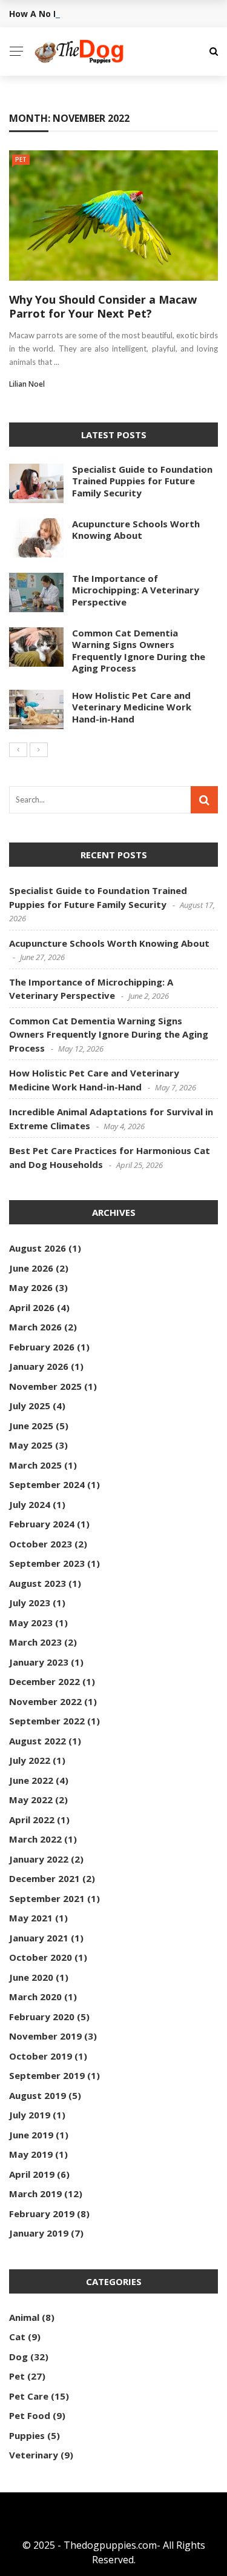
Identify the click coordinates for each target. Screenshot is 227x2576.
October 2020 (41, 1957)
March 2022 (35, 1839)
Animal (24, 2317)
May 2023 (31, 1623)
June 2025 (31, 1426)
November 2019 (45, 2036)
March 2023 (35, 1642)
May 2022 (31, 1800)
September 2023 (47, 1563)
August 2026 (38, 1248)
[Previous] (18, 750)
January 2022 (39, 1859)
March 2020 (35, 1997)
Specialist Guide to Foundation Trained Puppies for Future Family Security (142, 481)
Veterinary (34, 2455)
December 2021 (44, 1878)
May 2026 (31, 1287)
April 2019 (32, 2174)
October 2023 (41, 1544)
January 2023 (39, 1662)
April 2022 (32, 1820)
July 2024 (30, 1504)
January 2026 (39, 1366)
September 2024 (47, 1484)
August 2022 (38, 1741)
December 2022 (44, 1681)
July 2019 (30, 2115)
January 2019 (39, 2233)
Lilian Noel (27, 384)
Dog (18, 2357)
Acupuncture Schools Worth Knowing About (136, 530)
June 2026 (31, 1268)
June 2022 (31, 1780)
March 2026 (35, 1327)
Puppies (27, 2435)
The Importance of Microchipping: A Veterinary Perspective (136, 590)
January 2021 (39, 1938)
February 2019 (42, 2214)
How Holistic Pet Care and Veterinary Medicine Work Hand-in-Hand (132, 707)
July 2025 (30, 1406)
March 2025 (35, 1465)
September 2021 (47, 1898)
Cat (17, 2337)
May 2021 (31, 1918)
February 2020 (42, 2017)
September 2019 (47, 2075)
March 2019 (35, 2194)
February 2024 (42, 1524)
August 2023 (38, 1583)
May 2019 (31, 2154)
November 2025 (45, 1386)
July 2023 (30, 1603)
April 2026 (32, 1307)
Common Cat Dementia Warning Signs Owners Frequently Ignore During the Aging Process (139, 651)
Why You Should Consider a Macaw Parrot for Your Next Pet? (103, 306)
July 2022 (30, 1760)
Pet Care (29, 2396)
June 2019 (31, 2135)
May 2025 (31, 1445)
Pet (21, 159)
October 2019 (41, 2056)
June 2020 (31, 1977)
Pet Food (30, 2415)
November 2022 (45, 1701)
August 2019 (38, 2095)
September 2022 (47, 1721)
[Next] (39, 750)
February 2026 (42, 1347)
